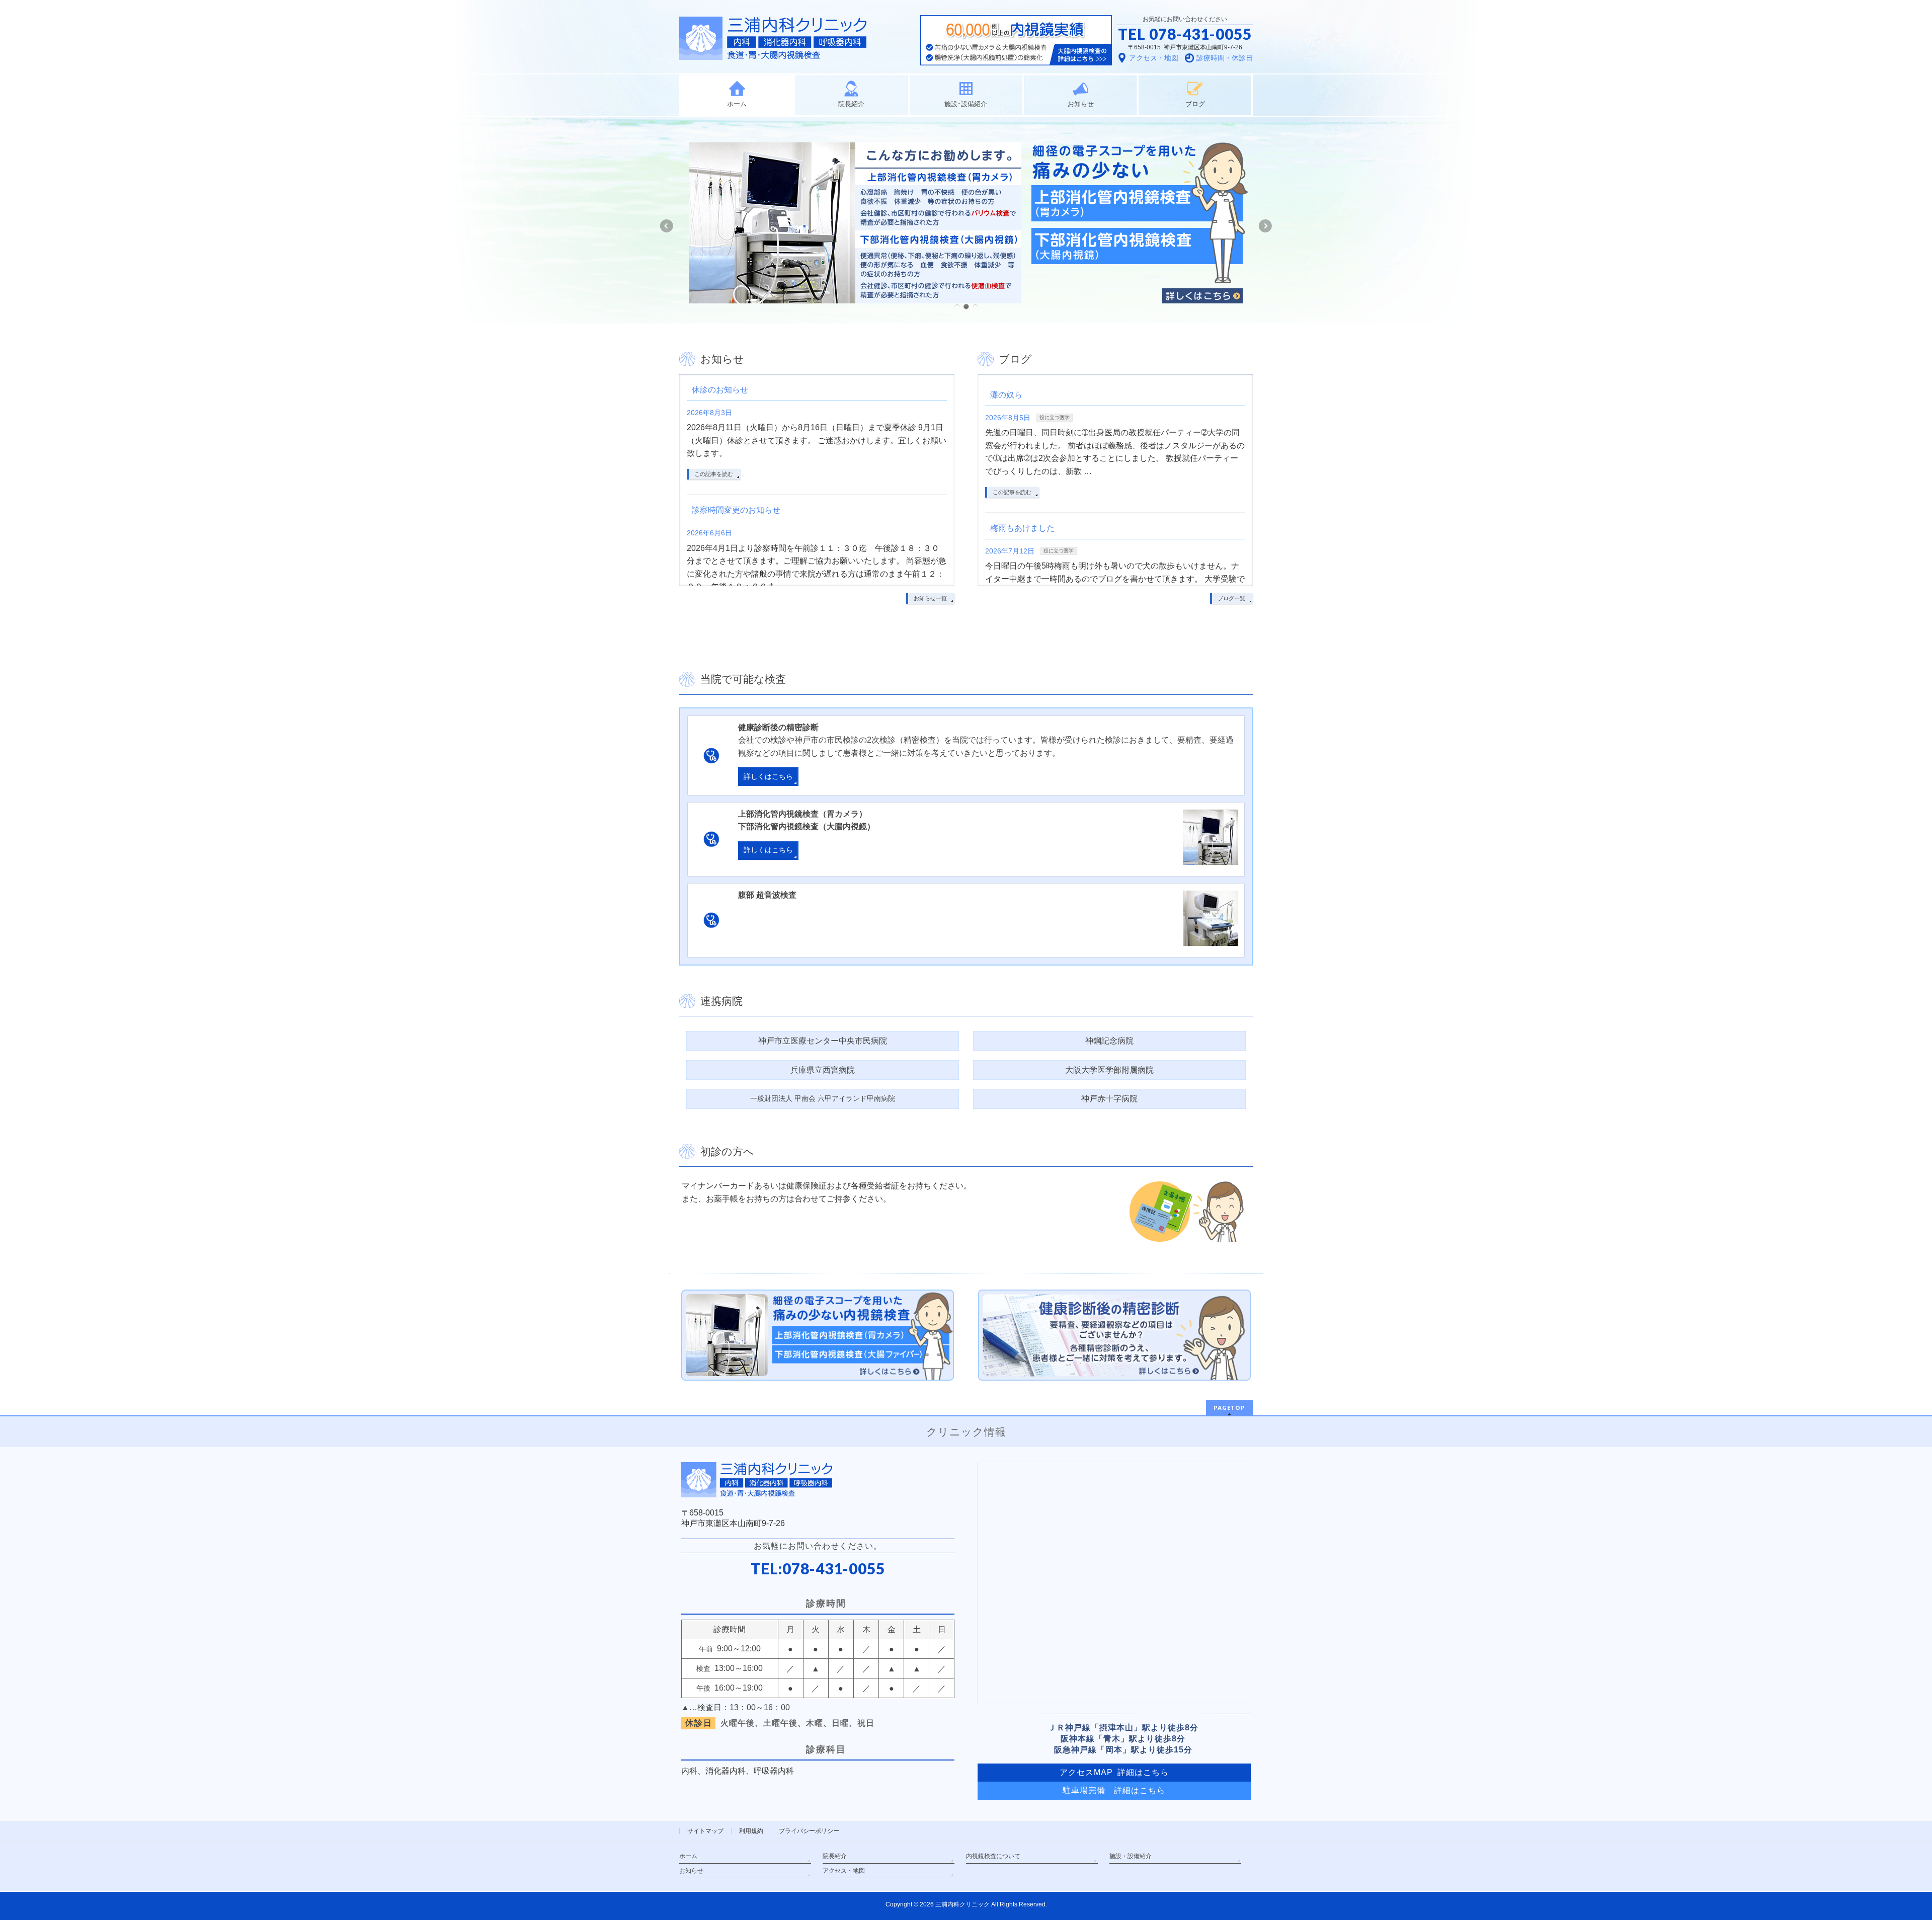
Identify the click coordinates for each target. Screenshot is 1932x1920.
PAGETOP (1229, 1408)
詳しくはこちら (768, 777)
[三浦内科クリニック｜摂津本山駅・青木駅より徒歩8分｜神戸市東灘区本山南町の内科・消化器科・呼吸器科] (773, 49)
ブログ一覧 (1231, 598)
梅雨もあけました (1022, 528)
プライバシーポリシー (809, 1831)
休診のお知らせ (720, 390)
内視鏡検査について (993, 1856)
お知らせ (691, 1871)
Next (1266, 226)
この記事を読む (714, 474)
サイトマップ (705, 1831)
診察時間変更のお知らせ (736, 510)
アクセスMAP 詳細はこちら (1114, 1772)
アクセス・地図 (844, 1871)
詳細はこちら (1140, 1790)
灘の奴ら (1006, 395)
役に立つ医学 (1055, 417)
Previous (666, 226)
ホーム (688, 1856)
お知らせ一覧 (930, 598)
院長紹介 (835, 1856)
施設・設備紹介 (1131, 1856)
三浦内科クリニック (962, 1904)
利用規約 (751, 1831)
